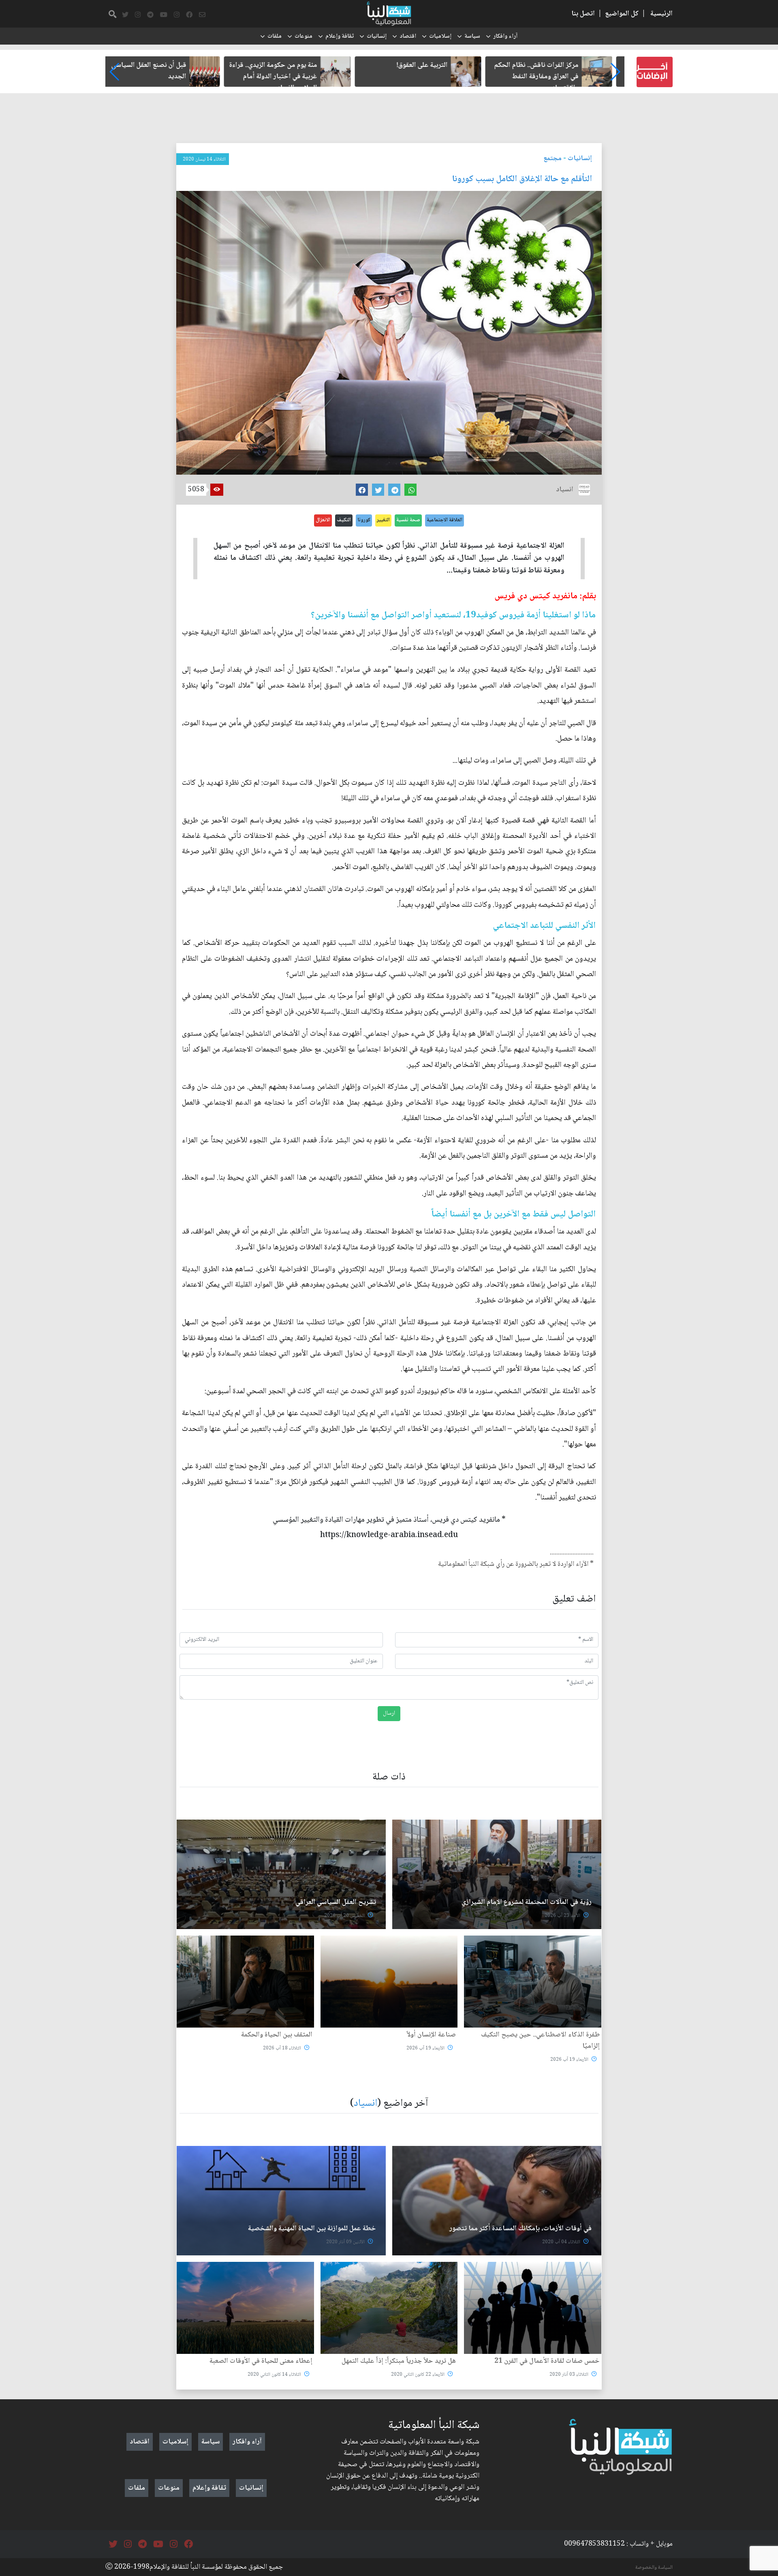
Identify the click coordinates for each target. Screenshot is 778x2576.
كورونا (364, 520)
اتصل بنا (583, 14)
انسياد (365, 2104)
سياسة (472, 36)
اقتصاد (408, 36)
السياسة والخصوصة (654, 2567)
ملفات (275, 36)
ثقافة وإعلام (340, 36)
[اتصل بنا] (202, 15)
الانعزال (323, 520)
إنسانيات (377, 36)
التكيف (344, 520)
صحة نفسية (408, 520)
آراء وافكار (505, 36)
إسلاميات (440, 36)
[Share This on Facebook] (362, 490)
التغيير (383, 520)
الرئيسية (662, 14)
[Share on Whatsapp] (410, 490)
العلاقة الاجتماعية (445, 520)
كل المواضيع (622, 14)
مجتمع (553, 158)
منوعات (304, 36)
